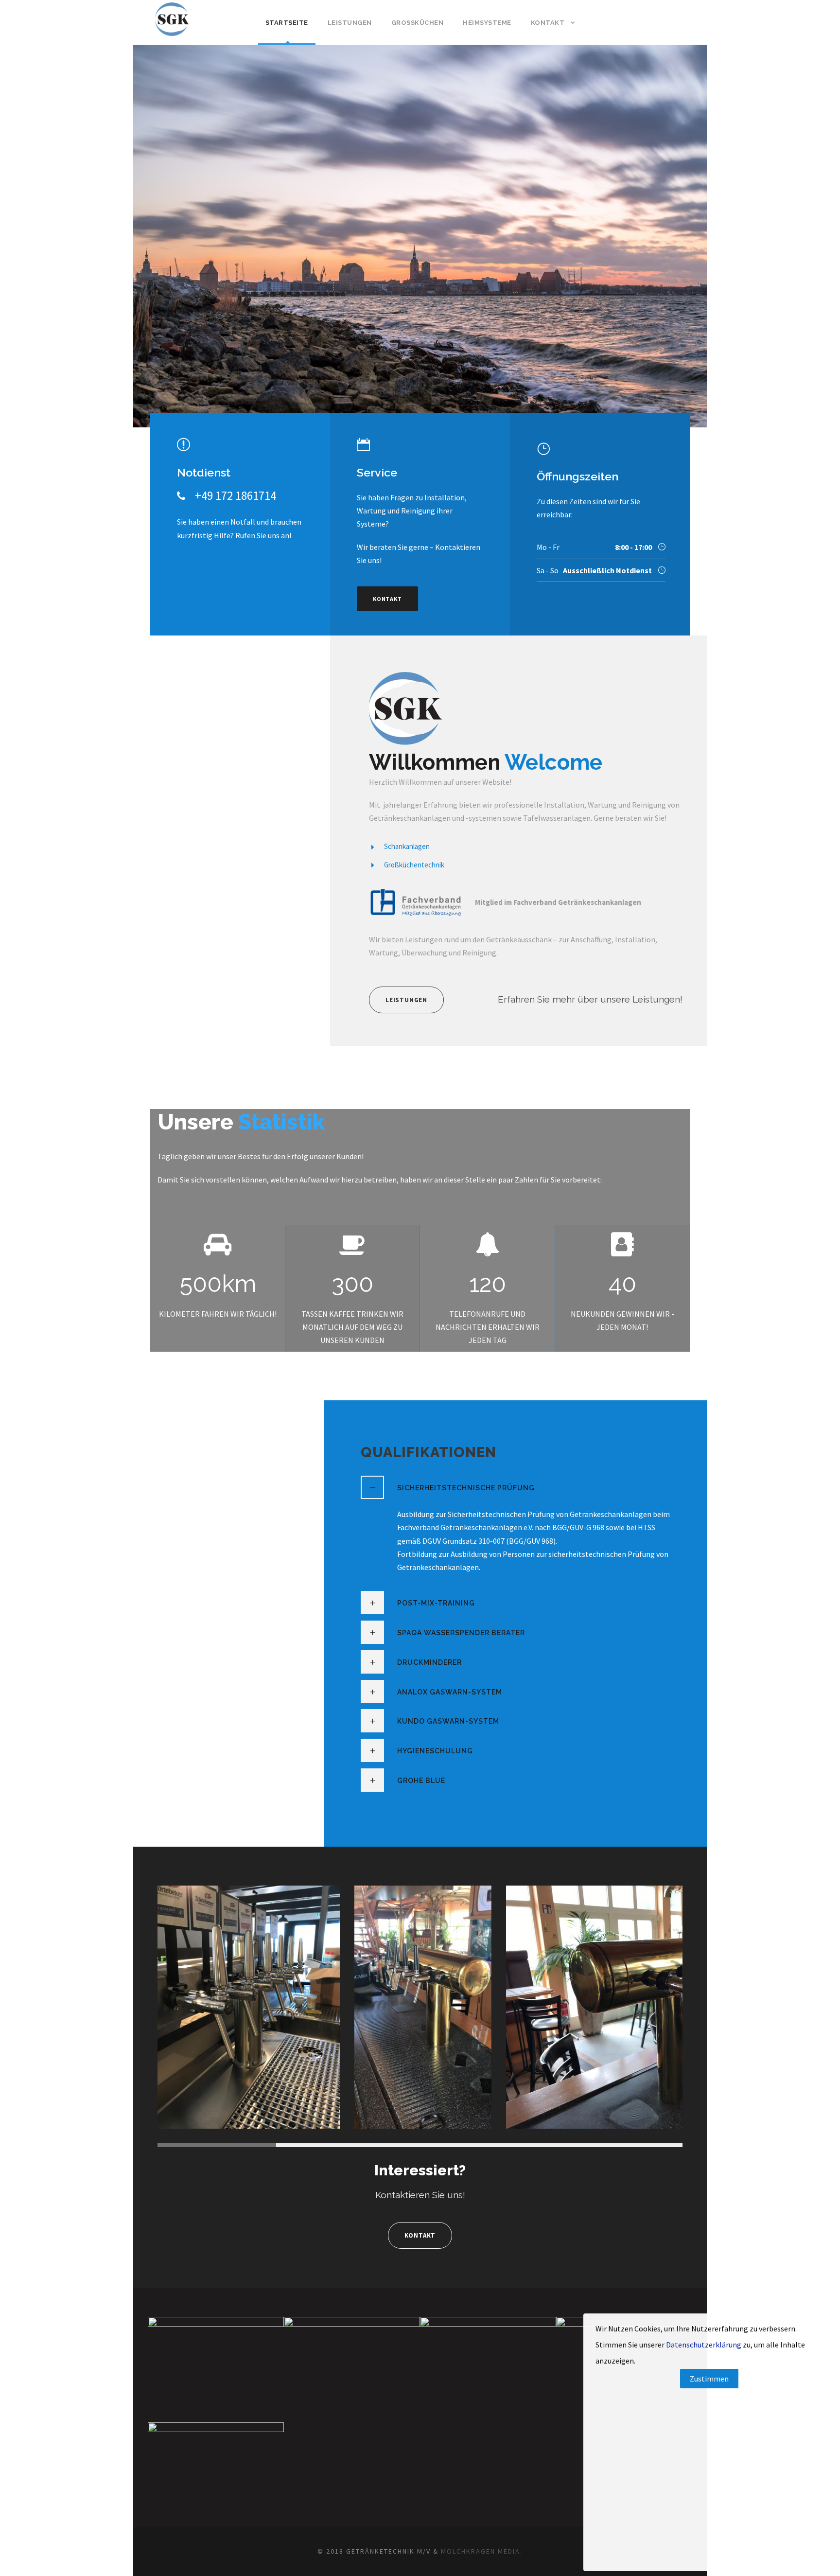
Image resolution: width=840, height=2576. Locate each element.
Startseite (287, 23)
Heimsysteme (487, 23)
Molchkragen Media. (482, 2551)
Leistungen (350, 23)
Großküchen (418, 23)
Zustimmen (709, 2379)
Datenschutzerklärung (704, 2345)
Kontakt (548, 23)
